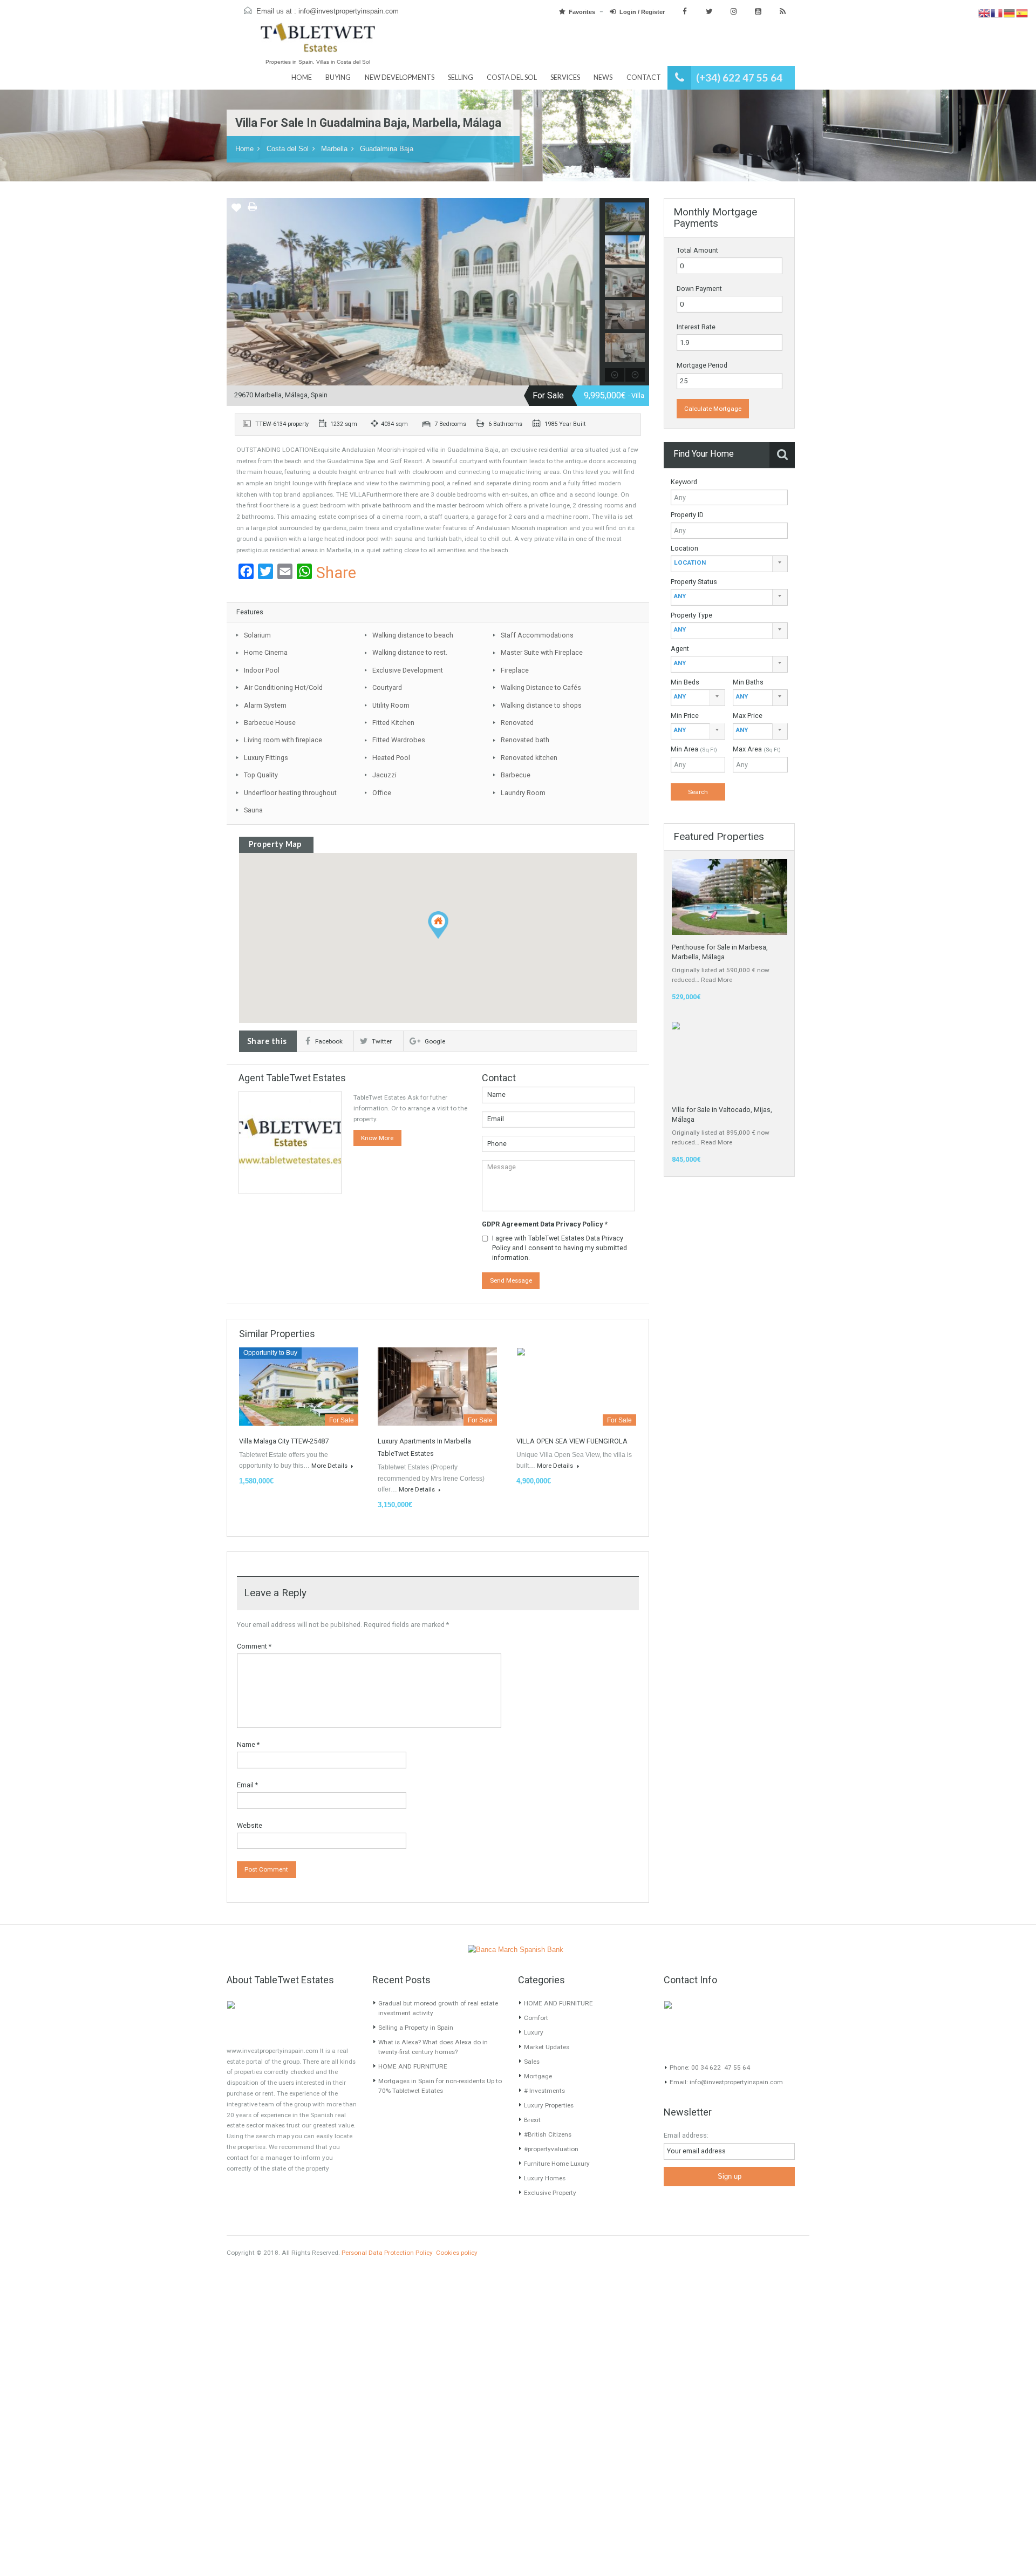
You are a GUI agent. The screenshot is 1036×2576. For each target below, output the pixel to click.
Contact (644, 77)
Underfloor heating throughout (290, 793)
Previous (235, 292)
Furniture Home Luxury (557, 2164)
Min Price (685, 716)
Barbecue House (270, 723)
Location (684, 548)
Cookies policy (457, 2253)
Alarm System (265, 705)
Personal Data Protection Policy (387, 2253)
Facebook (329, 1041)
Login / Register (642, 12)
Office (382, 793)
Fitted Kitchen (393, 723)
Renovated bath (525, 740)
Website (250, 1825)
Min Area (694, 749)
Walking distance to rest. (410, 652)
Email (247, 1785)
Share (336, 573)
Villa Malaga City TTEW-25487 (284, 1441)
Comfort (536, 2018)
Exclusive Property (550, 2193)
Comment (254, 1646)
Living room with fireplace (283, 740)
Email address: (686, 2135)
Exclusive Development (408, 670)
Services (565, 77)
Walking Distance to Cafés (541, 687)
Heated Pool (391, 758)
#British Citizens (548, 2134)
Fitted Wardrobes (399, 740)
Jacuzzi (384, 775)
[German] (1010, 13)
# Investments (544, 2091)
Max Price (748, 716)
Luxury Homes (545, 2178)
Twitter (382, 1041)
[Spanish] (1022, 13)
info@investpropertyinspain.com (349, 11)
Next (591, 292)
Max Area (757, 749)
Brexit (532, 2120)
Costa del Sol (512, 77)
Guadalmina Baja (387, 149)
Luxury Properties (549, 2105)
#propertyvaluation (551, 2149)
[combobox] (729, 564)
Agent (680, 649)
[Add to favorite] (236, 211)
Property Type (691, 615)
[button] (438, 924)
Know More (377, 1138)
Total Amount (697, 250)
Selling (461, 77)
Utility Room (391, 705)
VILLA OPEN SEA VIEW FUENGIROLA (572, 1441)
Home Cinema (266, 652)
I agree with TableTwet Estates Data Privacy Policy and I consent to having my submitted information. (560, 1248)
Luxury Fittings (266, 758)
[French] (997, 13)
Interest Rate (696, 327)
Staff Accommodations (537, 635)
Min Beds (685, 682)
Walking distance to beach (413, 635)
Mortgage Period (702, 365)
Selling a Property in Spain (416, 2028)
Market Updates (547, 2047)
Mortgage (538, 2076)
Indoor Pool (262, 670)
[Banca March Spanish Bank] (515, 1949)
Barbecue (516, 775)
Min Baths (748, 682)
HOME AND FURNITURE (413, 2066)
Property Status (694, 582)
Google (435, 1041)
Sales (532, 2062)
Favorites (582, 12)
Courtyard (387, 687)
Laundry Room (523, 793)
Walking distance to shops (541, 705)
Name (248, 1744)
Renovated (517, 723)
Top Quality (261, 775)
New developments (400, 77)
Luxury (534, 2032)
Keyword (684, 482)
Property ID (687, 515)
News (603, 77)
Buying (338, 77)
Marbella (334, 149)
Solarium (257, 635)
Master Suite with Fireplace (542, 652)
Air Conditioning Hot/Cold (283, 687)
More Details (330, 1466)
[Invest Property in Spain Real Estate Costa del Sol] (318, 42)
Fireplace (515, 670)
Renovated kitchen (529, 758)
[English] (984, 13)
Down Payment (699, 289)
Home (302, 77)
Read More (717, 980)
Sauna (253, 810)
